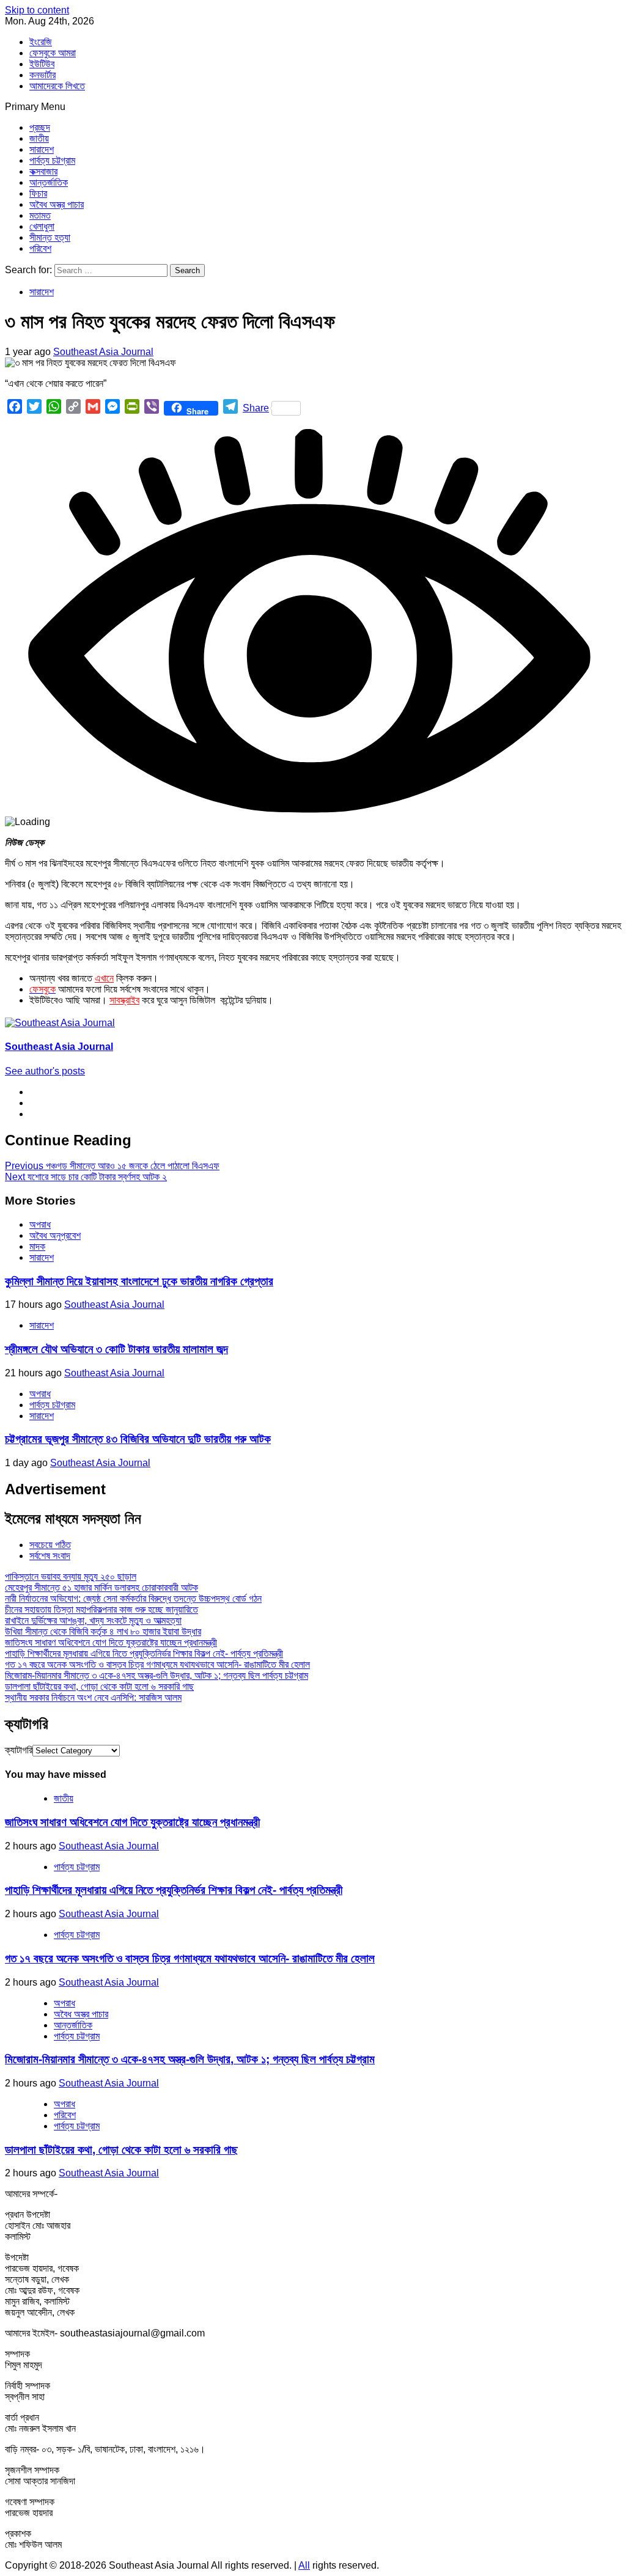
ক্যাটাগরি (19, 1750)
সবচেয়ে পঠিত (50, 1545)
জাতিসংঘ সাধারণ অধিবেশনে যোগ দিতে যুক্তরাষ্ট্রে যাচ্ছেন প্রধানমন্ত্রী (111, 1642)
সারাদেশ (42, 149)
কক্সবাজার (43, 171)
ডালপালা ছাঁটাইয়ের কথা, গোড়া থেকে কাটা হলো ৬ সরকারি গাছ (99, 1686)
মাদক (37, 1246)
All (304, 2565)
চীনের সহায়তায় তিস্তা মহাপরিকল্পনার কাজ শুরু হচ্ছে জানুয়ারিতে (101, 1609)
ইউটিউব (42, 64)
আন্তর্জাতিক (49, 182)
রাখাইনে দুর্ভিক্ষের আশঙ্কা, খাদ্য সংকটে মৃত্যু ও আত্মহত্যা (93, 1620)
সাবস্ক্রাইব (124, 1000)
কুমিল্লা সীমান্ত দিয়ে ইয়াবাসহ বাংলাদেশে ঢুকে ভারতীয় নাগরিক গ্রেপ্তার (139, 1281)
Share (256, 408)
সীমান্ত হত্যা (50, 237)
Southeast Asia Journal (103, 352)
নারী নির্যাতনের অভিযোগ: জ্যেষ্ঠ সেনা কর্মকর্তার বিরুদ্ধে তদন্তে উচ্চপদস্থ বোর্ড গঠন (133, 1598)
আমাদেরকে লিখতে (57, 86)
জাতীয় (39, 138)
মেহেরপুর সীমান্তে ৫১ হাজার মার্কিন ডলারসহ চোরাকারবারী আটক (101, 1587)
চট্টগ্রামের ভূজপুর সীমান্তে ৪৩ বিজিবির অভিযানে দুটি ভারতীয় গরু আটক (138, 1439)
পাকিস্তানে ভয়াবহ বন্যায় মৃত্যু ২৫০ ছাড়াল (71, 1576)
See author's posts (45, 1071)
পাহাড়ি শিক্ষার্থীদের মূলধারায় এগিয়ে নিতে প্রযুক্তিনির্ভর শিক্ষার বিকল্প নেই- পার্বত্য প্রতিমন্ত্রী (144, 1653)
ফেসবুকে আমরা (53, 53)
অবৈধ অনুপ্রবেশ (55, 1235)
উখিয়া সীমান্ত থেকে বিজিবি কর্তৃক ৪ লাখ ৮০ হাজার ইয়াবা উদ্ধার (103, 1631)
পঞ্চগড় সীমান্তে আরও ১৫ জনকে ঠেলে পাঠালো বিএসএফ (112, 1166)
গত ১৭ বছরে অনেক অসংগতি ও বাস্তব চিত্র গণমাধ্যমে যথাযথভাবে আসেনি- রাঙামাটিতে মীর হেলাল (157, 1664)
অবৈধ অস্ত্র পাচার (57, 204)
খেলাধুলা (42, 226)
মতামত (40, 215)
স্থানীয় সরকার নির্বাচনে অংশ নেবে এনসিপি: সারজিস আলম (93, 1697)
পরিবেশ (40, 248)
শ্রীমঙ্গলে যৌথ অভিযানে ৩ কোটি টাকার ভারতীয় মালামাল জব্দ (116, 1349)
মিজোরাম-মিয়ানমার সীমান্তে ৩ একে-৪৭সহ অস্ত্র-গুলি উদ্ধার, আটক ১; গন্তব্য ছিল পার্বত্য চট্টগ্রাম (156, 1675)
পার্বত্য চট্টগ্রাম (52, 160)
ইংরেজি (41, 42)
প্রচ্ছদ (40, 127)
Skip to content (37, 10)
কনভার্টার (42, 75)
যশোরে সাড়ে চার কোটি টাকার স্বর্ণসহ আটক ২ (86, 1177)
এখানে (104, 978)
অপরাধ (40, 1224)
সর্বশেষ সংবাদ (50, 1556)
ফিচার (38, 193)
